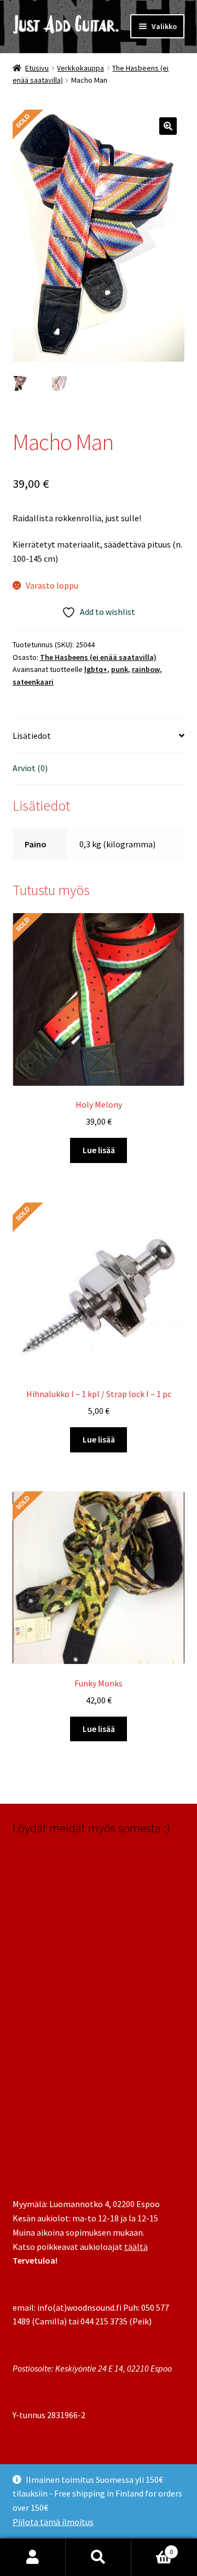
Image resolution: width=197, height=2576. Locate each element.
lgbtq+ (96, 669)
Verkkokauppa (80, 68)
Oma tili (33, 2557)
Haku (99, 2557)
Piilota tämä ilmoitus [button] (53, 2522)
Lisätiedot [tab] (32, 736)
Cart (152, 2548)
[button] (168, 126)
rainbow (146, 669)
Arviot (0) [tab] (30, 768)
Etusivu (37, 68)
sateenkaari (33, 682)
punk (120, 669)
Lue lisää (99, 1150)
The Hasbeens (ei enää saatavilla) (98, 657)
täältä (136, 2247)
